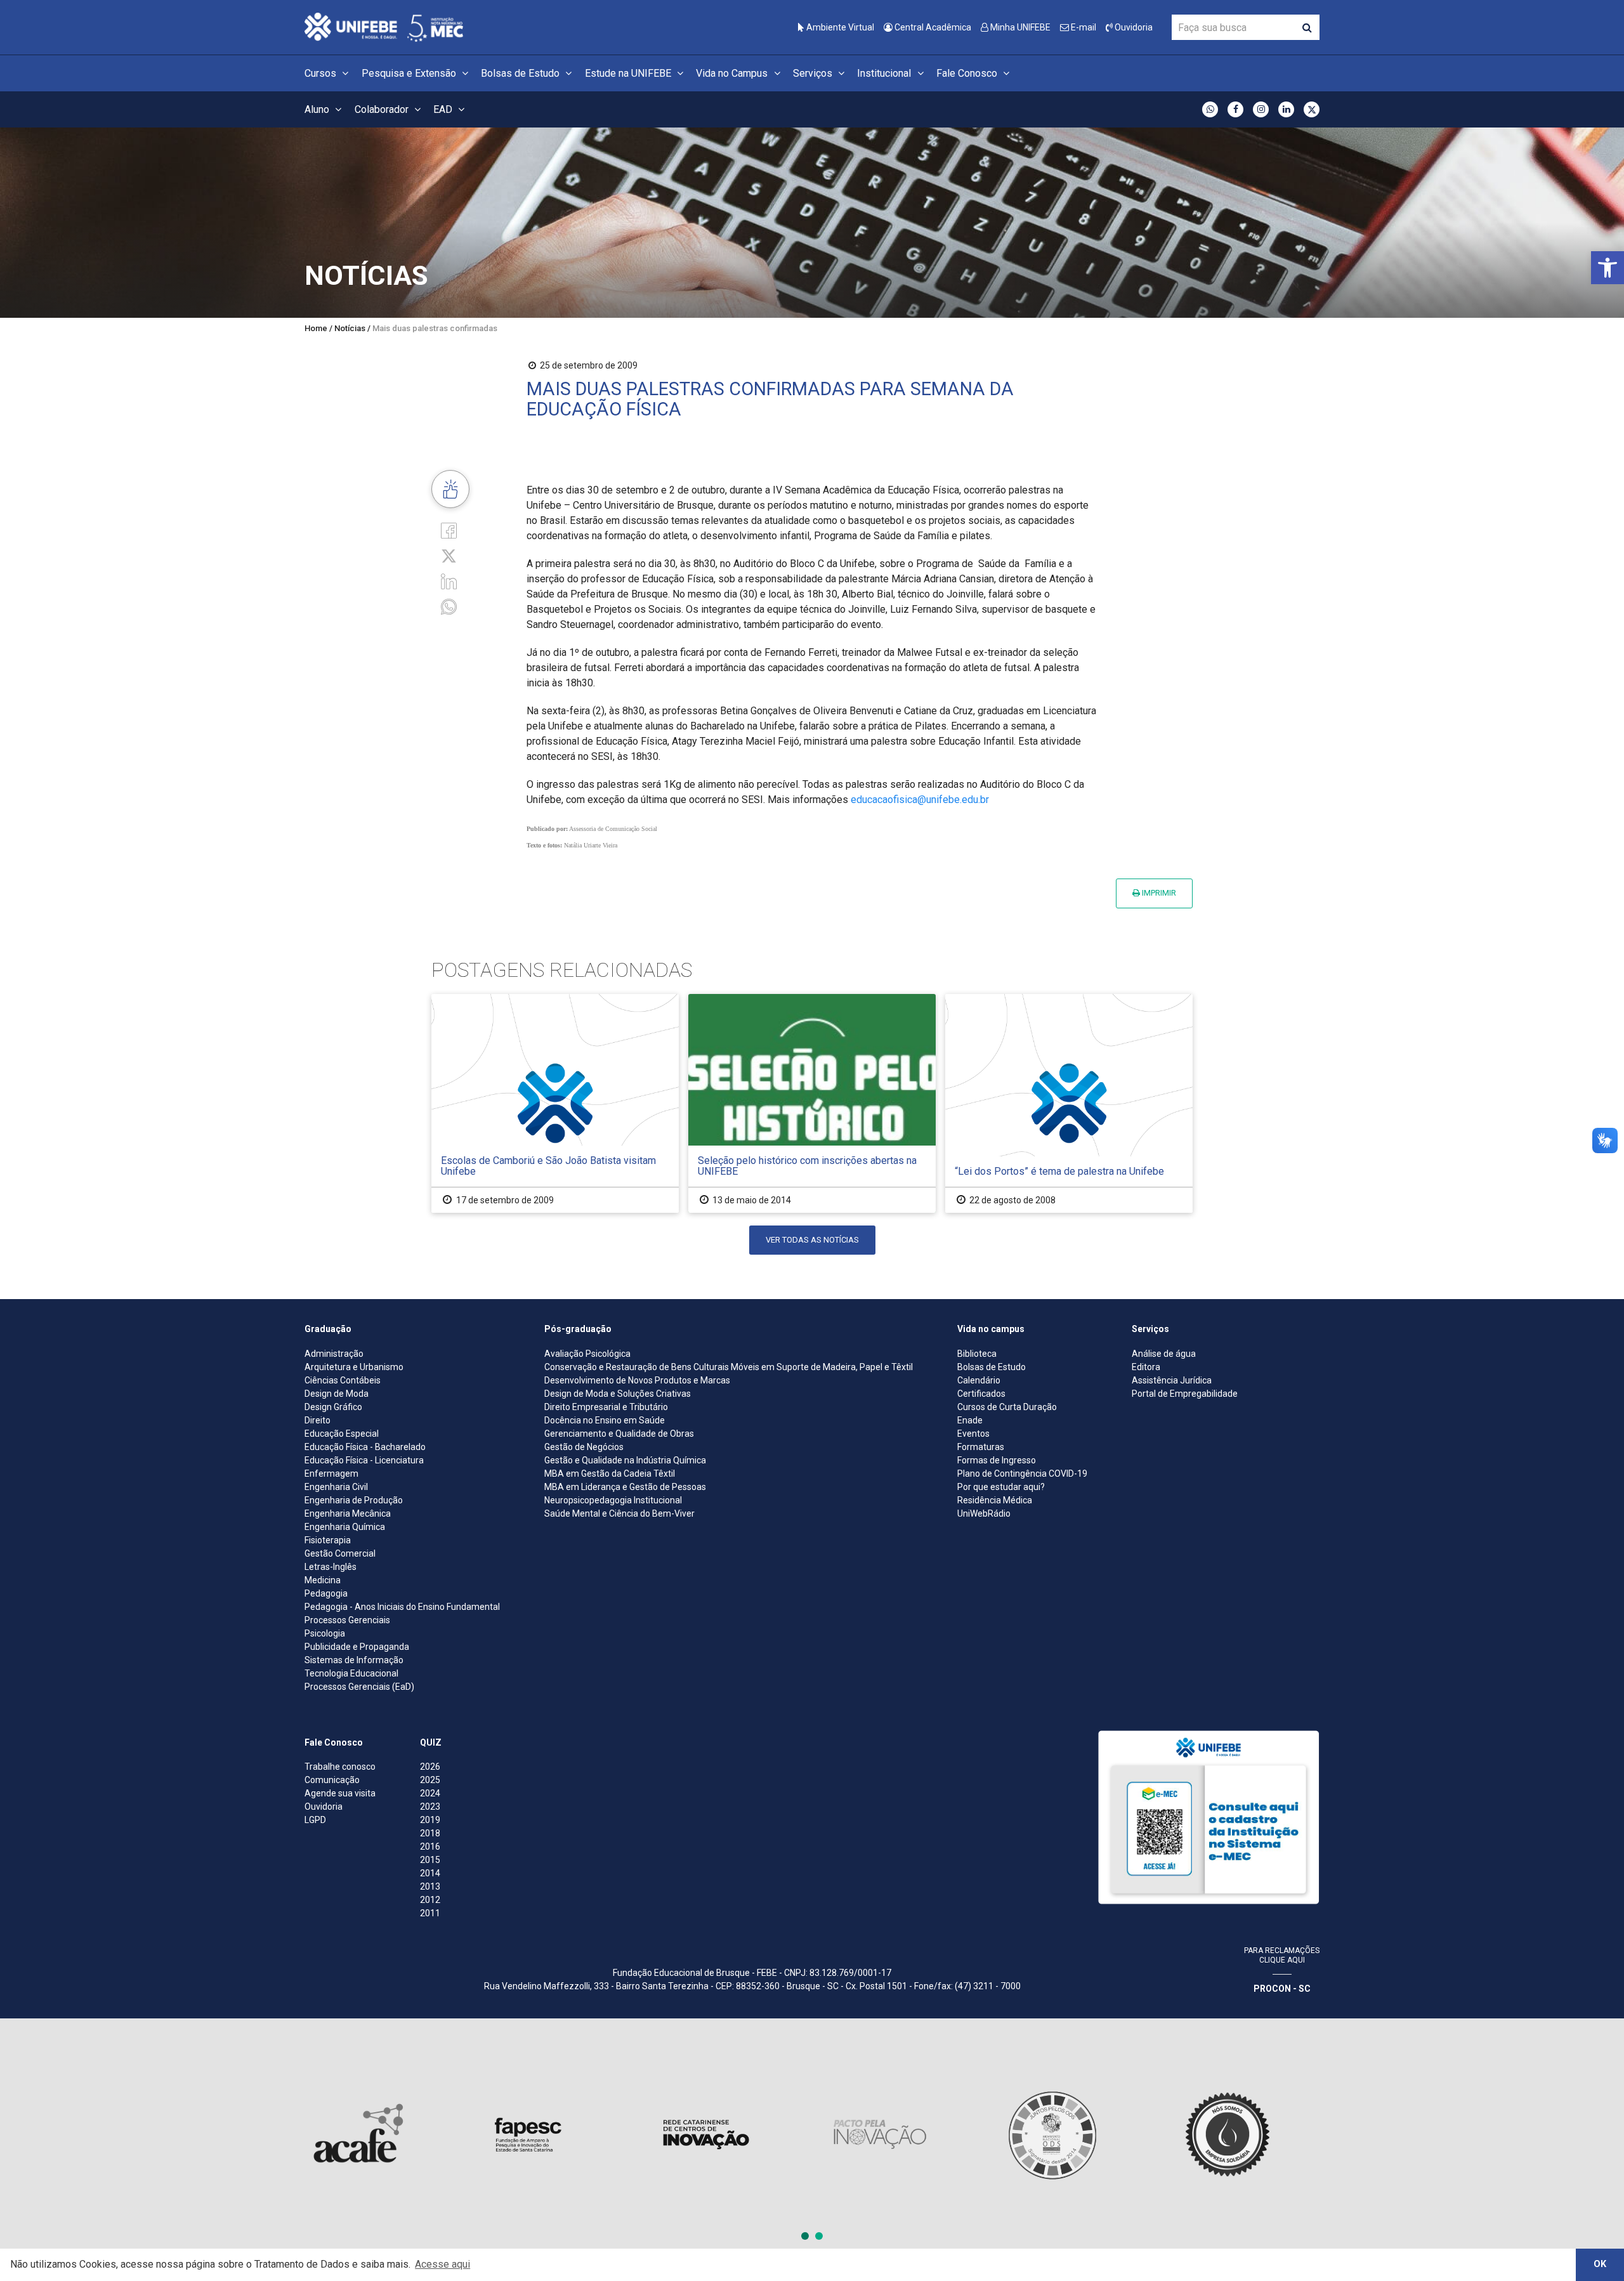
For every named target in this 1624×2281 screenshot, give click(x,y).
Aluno (318, 109)
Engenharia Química (345, 1527)
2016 (430, 1846)
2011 (430, 1913)
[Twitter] (449, 555)
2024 (430, 1793)
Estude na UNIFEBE (629, 73)
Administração (334, 1354)
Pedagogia (326, 1593)
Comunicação (332, 1780)
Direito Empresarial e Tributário (606, 1407)
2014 (430, 1873)
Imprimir (1158, 893)
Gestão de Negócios (584, 1447)
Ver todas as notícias (812, 1240)
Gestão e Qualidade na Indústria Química (625, 1460)
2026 (430, 1767)
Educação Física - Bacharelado (365, 1447)
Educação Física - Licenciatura (364, 1460)
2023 (430, 1807)
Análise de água (1164, 1354)
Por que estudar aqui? (1001, 1487)
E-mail (1083, 27)
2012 (430, 1900)
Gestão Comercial (340, 1553)
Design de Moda (337, 1394)
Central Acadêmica (932, 27)
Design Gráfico (333, 1407)
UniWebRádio (984, 1513)
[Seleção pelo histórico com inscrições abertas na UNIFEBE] (812, 1103)
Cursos (322, 73)
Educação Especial (342, 1434)
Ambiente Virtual (839, 27)
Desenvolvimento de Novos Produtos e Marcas (637, 1380)
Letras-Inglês (331, 1567)
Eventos (973, 1434)
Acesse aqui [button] (442, 2264)
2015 (430, 1860)
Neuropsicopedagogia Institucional (613, 1500)
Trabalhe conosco (340, 1767)
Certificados (981, 1394)
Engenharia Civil (336, 1487)
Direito (318, 1420)
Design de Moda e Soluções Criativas (618, 1394)
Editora (1146, 1367)
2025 (430, 1780)
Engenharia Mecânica (348, 1513)
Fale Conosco (968, 73)
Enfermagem (331, 1474)
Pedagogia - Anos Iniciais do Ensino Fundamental (402, 1607)
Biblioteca (977, 1354)
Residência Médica (995, 1500)
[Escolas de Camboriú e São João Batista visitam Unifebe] (555, 1103)
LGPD (315, 1820)
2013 (430, 1886)
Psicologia (325, 1633)
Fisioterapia (328, 1540)
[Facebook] (449, 529)
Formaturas (981, 1447)
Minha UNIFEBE (1019, 27)
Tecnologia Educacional (351, 1673)
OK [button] (1600, 2264)
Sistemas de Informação (354, 1660)
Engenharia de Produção (354, 1500)
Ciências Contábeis (343, 1380)
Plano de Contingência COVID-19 (1022, 1474)
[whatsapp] (449, 606)
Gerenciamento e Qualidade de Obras (619, 1434)
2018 (430, 1833)
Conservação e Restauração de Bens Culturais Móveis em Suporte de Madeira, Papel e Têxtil (729, 1367)
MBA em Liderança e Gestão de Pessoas (625, 1487)
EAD (444, 109)
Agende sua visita (340, 1793)
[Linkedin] (449, 581)
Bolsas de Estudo (521, 73)
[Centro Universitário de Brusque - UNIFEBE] (384, 26)
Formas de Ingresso (997, 1460)
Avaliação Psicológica (587, 1354)
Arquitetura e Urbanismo (354, 1367)
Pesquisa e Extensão (410, 73)
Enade (970, 1420)
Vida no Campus (733, 73)
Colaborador (383, 109)
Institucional (885, 73)
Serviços (814, 73)
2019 (430, 1820)
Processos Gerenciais (347, 1620)
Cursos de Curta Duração (1007, 1407)
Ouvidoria (1133, 27)
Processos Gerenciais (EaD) (359, 1687)
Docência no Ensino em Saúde (605, 1420)
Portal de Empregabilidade (1185, 1394)
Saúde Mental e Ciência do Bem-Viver (619, 1513)
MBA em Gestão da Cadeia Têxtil (610, 1474)
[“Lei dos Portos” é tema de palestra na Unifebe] (1069, 1103)
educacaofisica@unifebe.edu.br (920, 800)
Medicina (323, 1580)
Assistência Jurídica (1172, 1380)
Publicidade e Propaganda (357, 1647)
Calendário (979, 1380)
